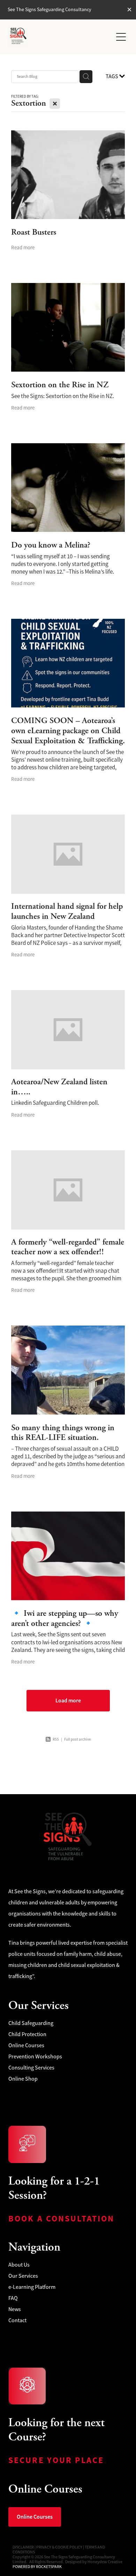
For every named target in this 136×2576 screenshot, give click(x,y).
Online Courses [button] (35, 2517)
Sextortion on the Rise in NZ (60, 385)
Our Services (23, 2276)
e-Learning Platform (32, 2287)
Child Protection (27, 2034)
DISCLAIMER (23, 2547)
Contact (17, 2320)
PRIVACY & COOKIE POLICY (59, 2547)
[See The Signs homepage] (60, 37)
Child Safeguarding (31, 2023)
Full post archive (77, 1739)
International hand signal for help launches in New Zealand (67, 911)
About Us (19, 2265)
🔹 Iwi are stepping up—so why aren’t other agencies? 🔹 (65, 1618)
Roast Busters (34, 232)
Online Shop (23, 2079)
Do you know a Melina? (51, 545)
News (15, 2309)
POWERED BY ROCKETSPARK (37, 2567)
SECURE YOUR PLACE (58, 2460)
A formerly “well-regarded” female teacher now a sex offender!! (68, 1247)
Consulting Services (31, 2068)
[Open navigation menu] (121, 37)
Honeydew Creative (105, 2562)
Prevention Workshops (35, 2057)
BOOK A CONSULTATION (63, 2219)
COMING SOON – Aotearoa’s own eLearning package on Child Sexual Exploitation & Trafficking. (68, 731)
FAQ (13, 2298)
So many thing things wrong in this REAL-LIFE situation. (63, 1433)
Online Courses (26, 2046)
